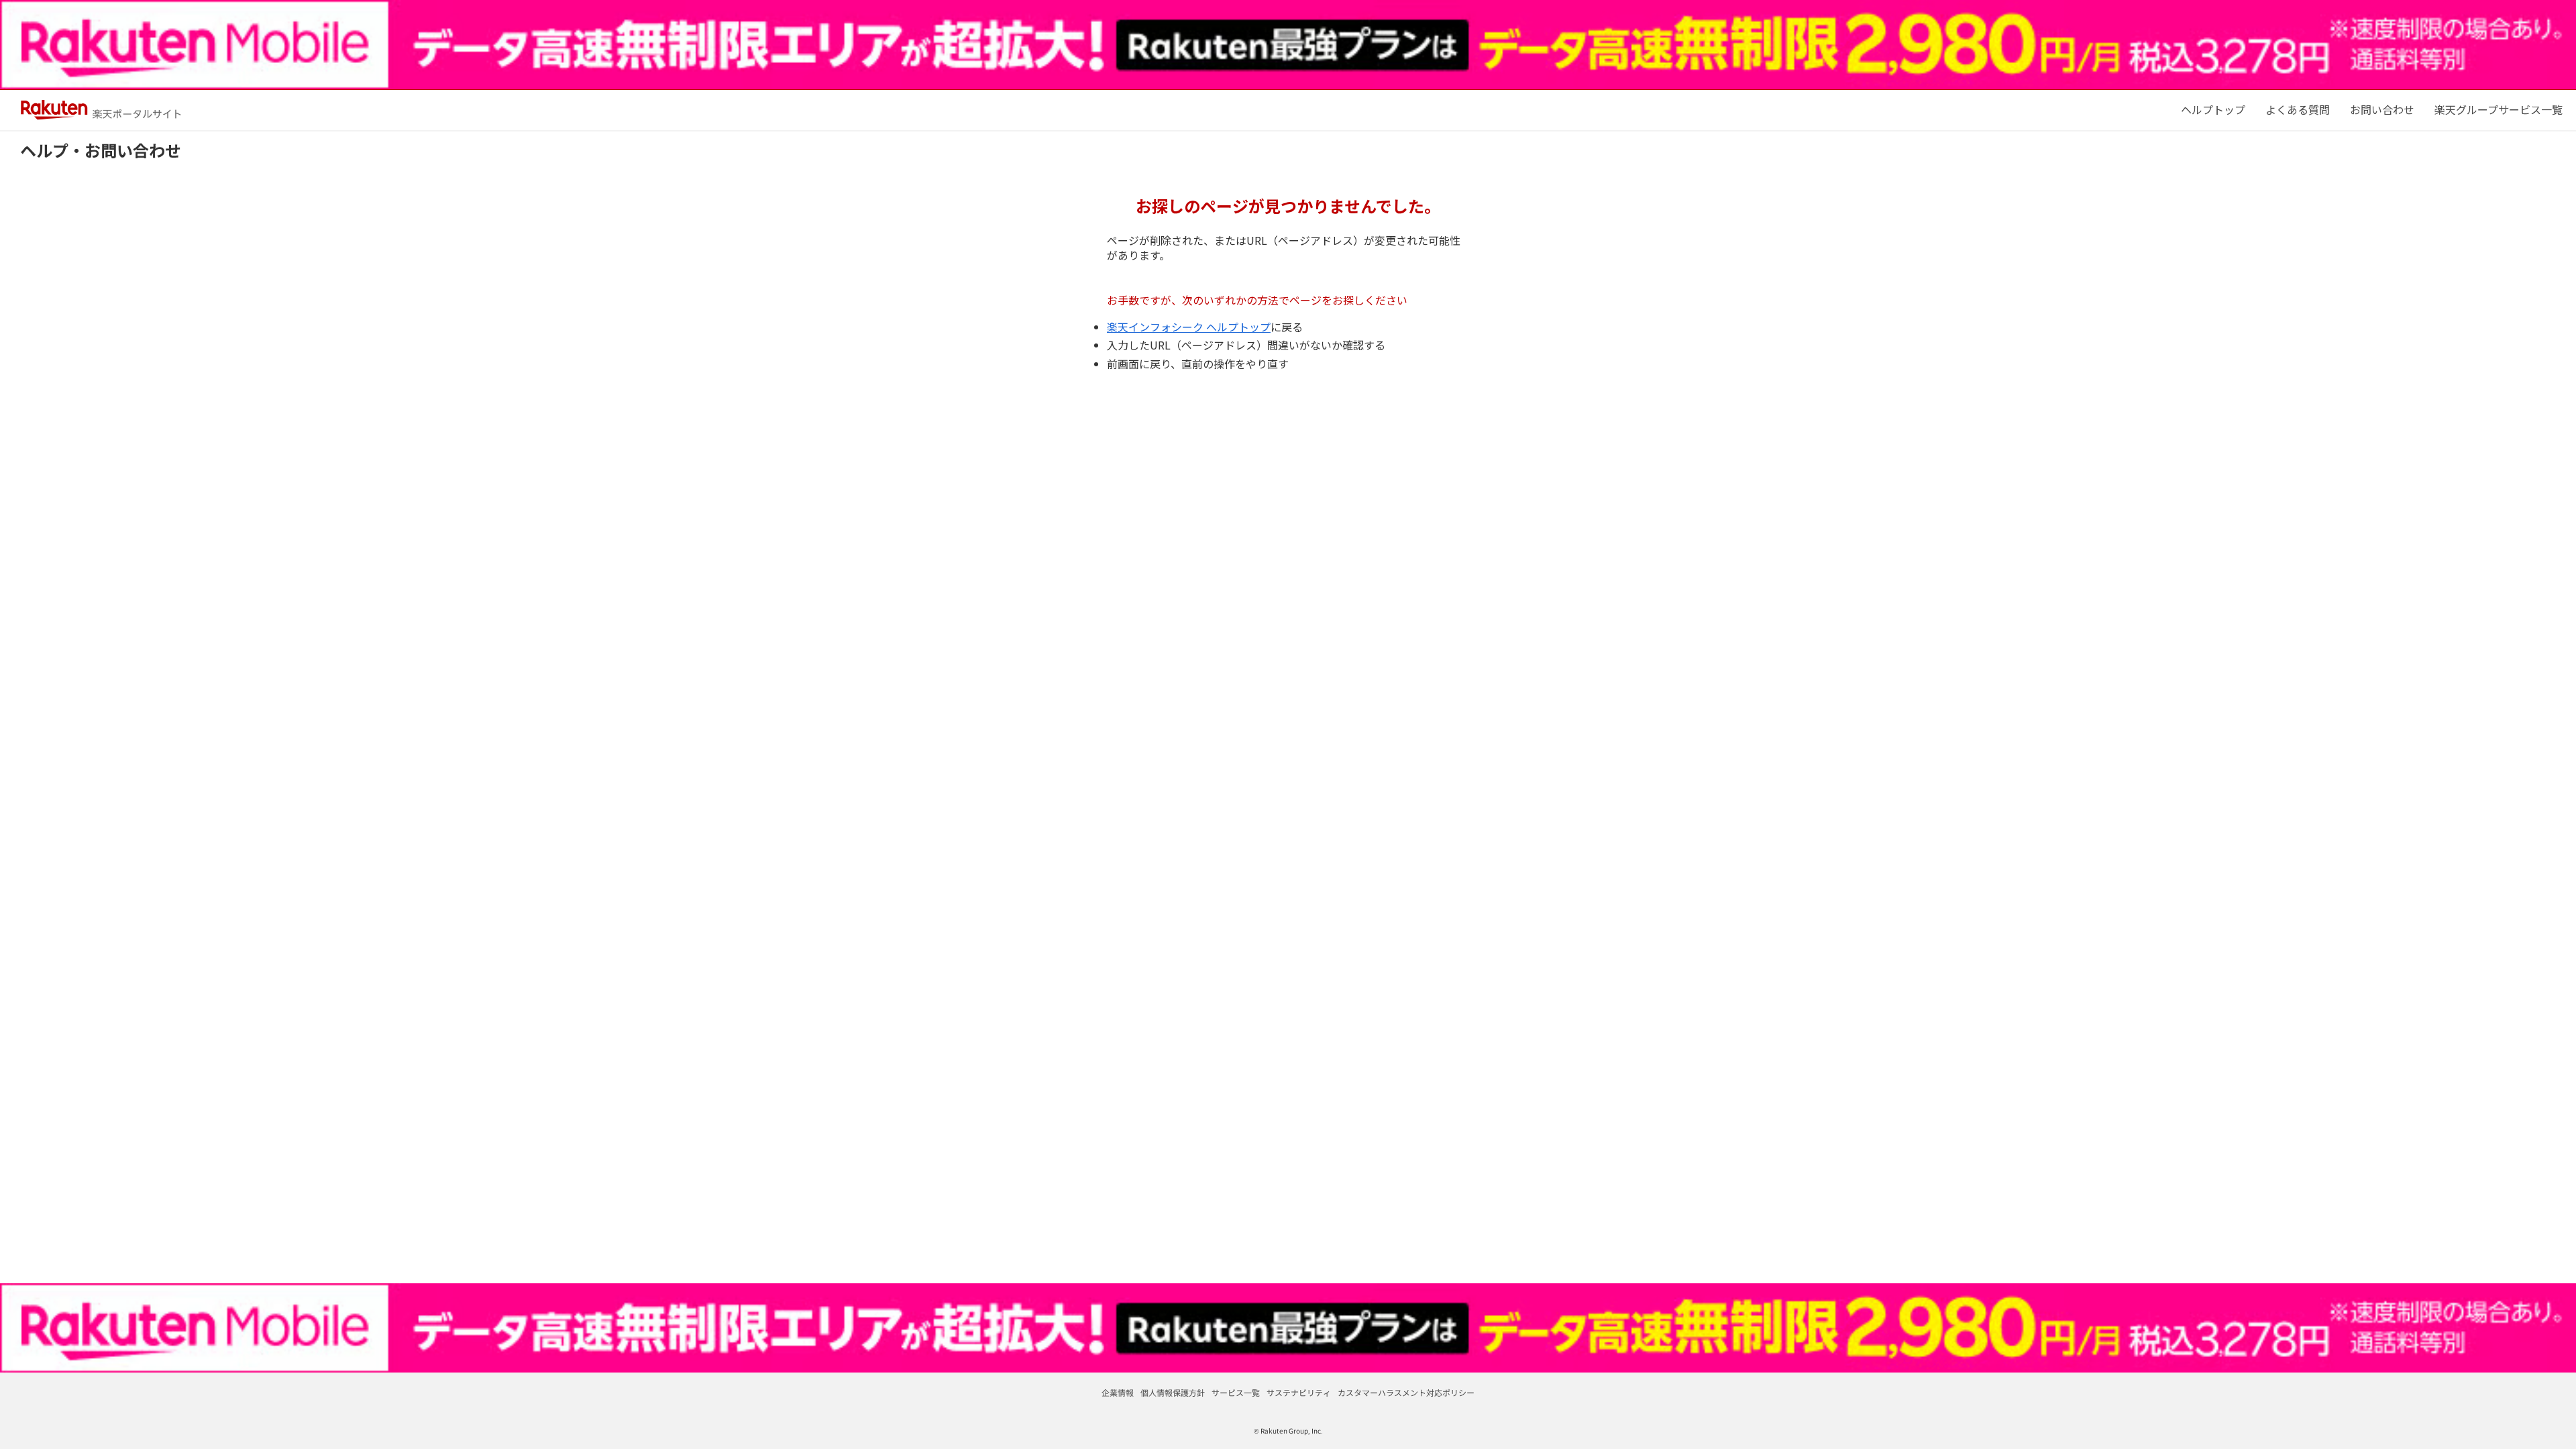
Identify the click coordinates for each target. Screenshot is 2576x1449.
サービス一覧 (1236, 1392)
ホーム (2213, 109)
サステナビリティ (1299, 1392)
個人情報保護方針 (1173, 1392)
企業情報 (1118, 1392)
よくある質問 (2298, 109)
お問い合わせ (2382, 109)
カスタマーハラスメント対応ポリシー (1406, 1392)
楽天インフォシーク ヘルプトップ (1189, 327)
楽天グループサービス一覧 (2499, 109)
